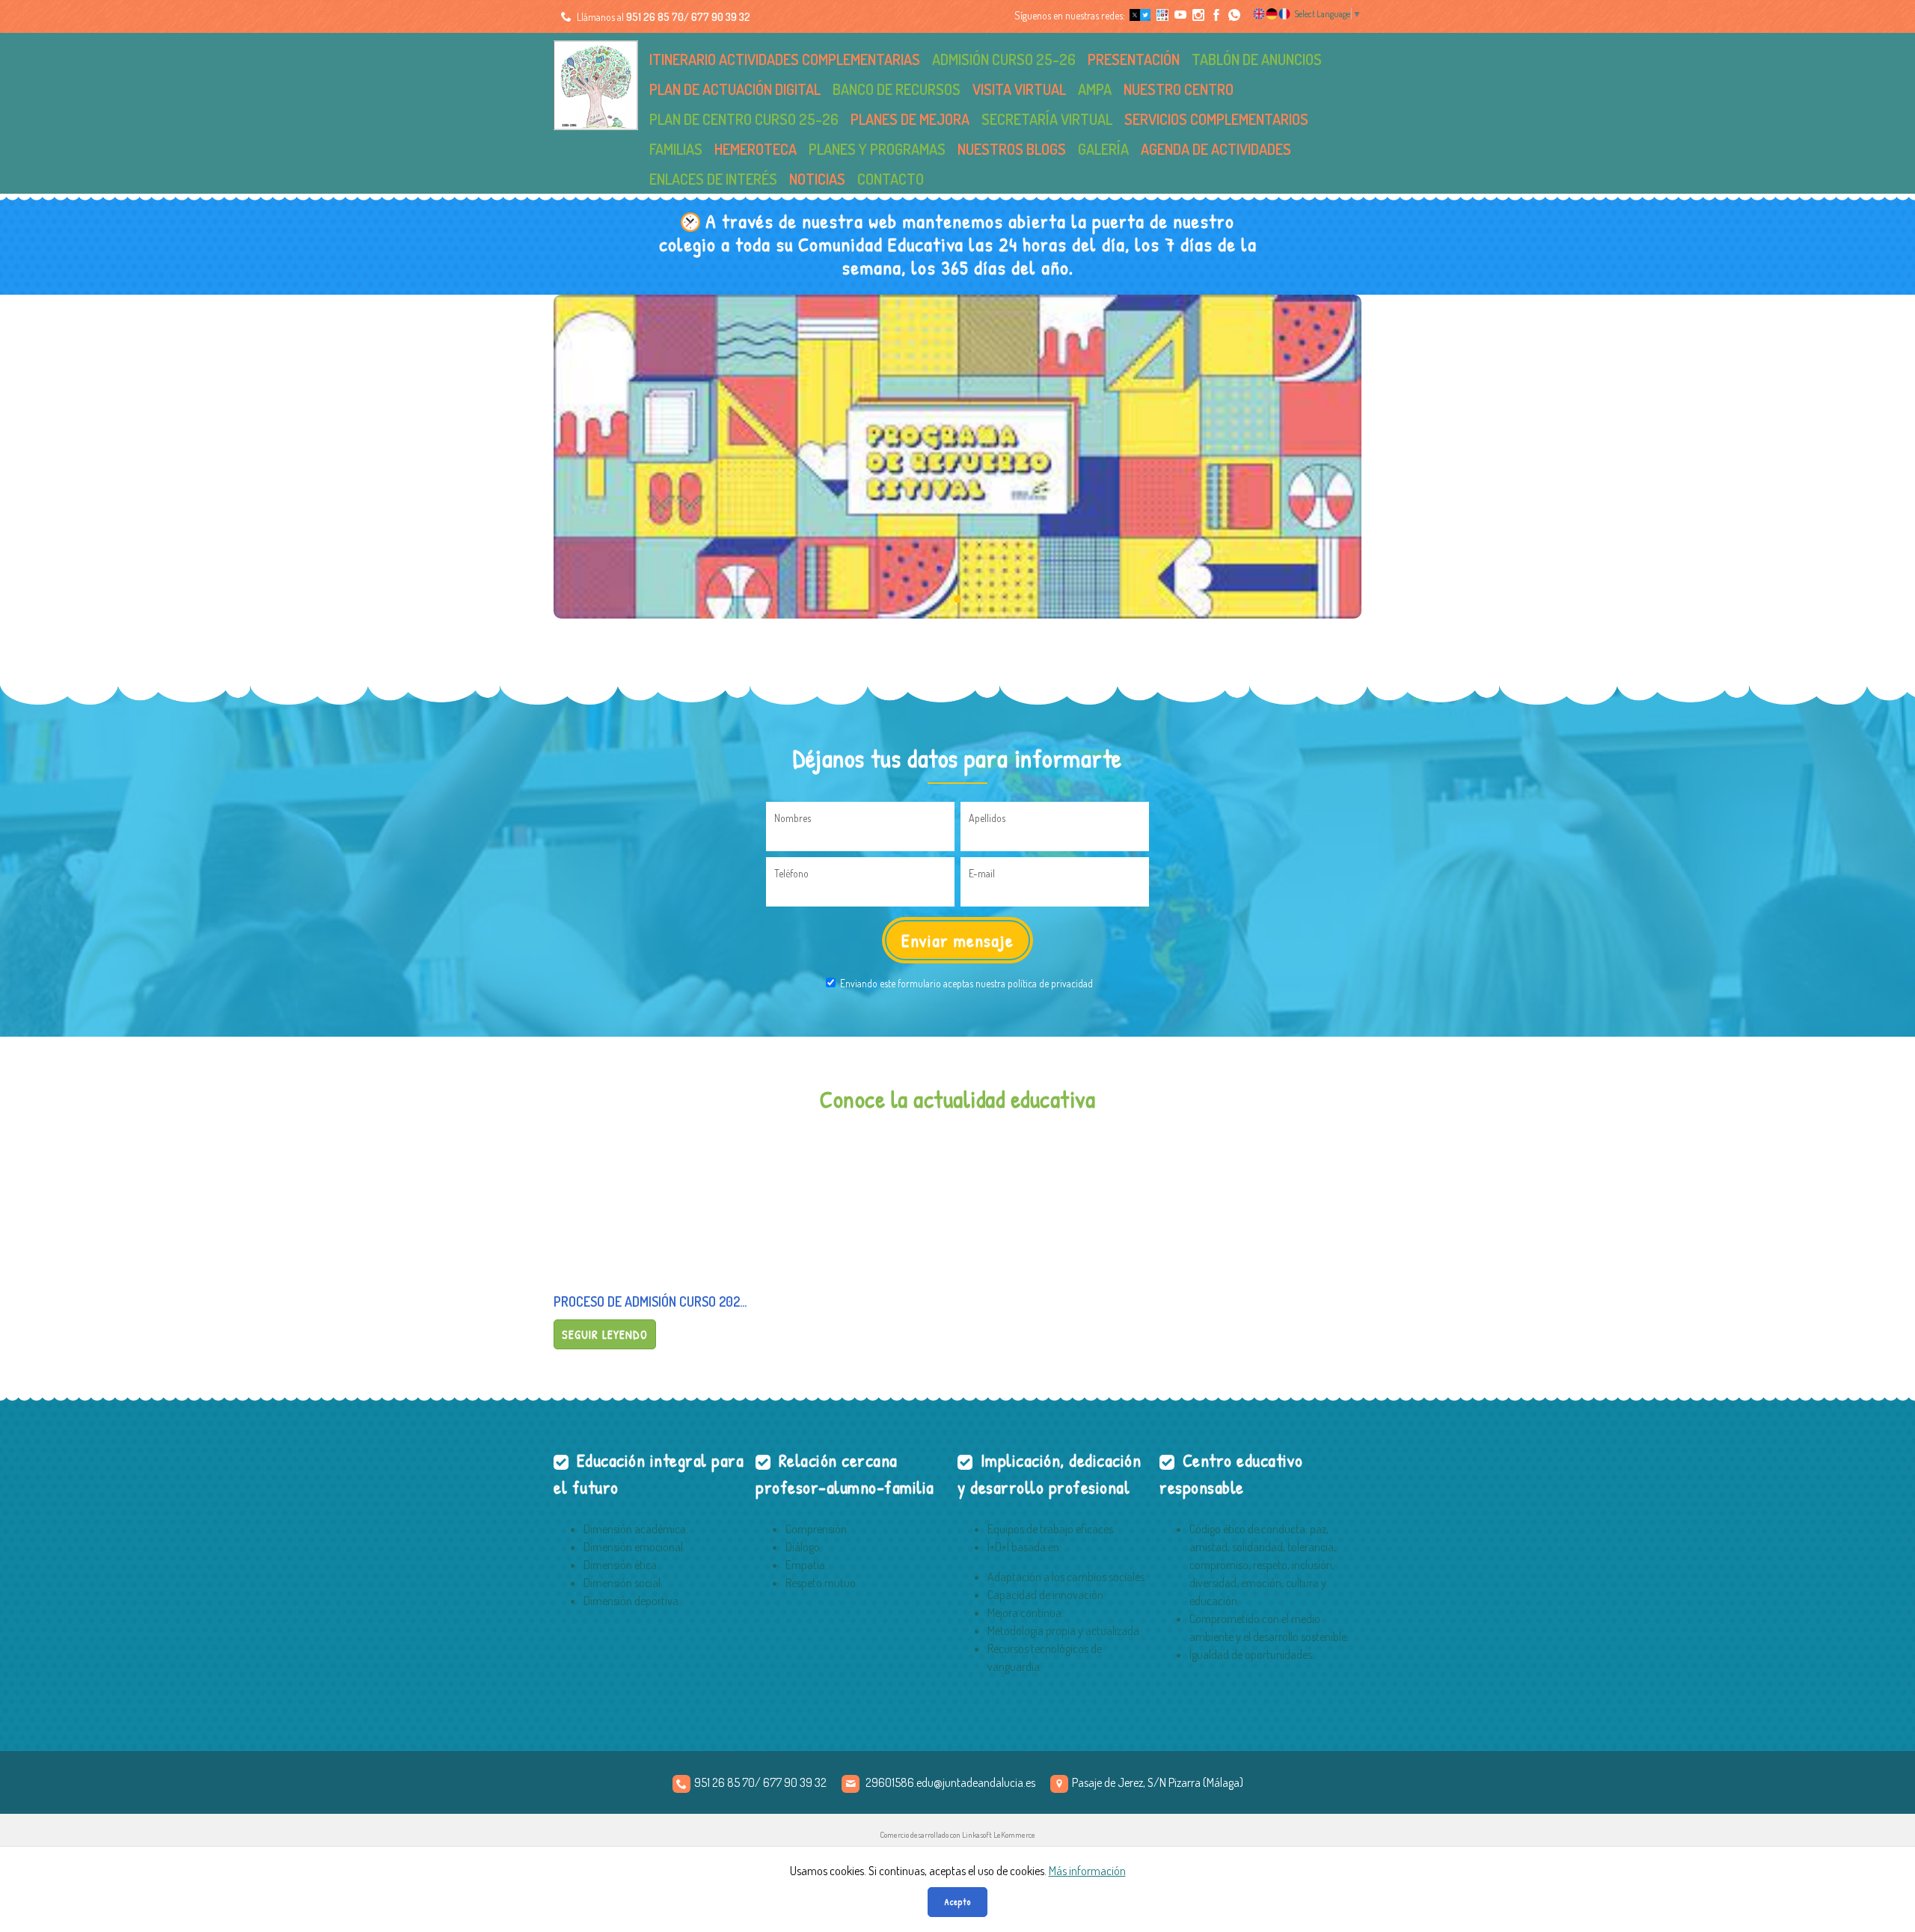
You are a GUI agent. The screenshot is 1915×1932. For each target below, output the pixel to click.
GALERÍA (1103, 149)
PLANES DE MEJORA (910, 119)
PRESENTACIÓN (1134, 59)
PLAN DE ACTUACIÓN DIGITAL (735, 89)
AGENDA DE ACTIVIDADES (1216, 149)
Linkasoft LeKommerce (999, 1835)
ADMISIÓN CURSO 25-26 (1004, 59)
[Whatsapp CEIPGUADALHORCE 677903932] (1234, 15)
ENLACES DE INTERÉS (713, 179)
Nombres (793, 818)
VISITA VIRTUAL (1019, 89)
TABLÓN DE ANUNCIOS (1257, 59)
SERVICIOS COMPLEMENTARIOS (1216, 119)
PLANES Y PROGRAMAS (877, 149)
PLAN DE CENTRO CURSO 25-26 (744, 119)
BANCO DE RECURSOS (897, 89)
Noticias (817, 179)
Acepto (957, 1902)
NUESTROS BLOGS (1012, 149)
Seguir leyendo (605, 1334)
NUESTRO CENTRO (1179, 89)
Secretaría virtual (1047, 119)
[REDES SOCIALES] (1162, 15)
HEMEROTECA (756, 149)
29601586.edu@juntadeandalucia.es (950, 1782)
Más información (1087, 1871)
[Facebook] (1216, 15)
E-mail (982, 873)
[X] (1139, 15)
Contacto (891, 179)
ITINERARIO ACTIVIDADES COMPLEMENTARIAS (785, 59)
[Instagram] (1198, 15)
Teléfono (791, 873)
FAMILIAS (676, 149)
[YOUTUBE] (1180, 15)
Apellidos (987, 818)
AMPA (1095, 89)
